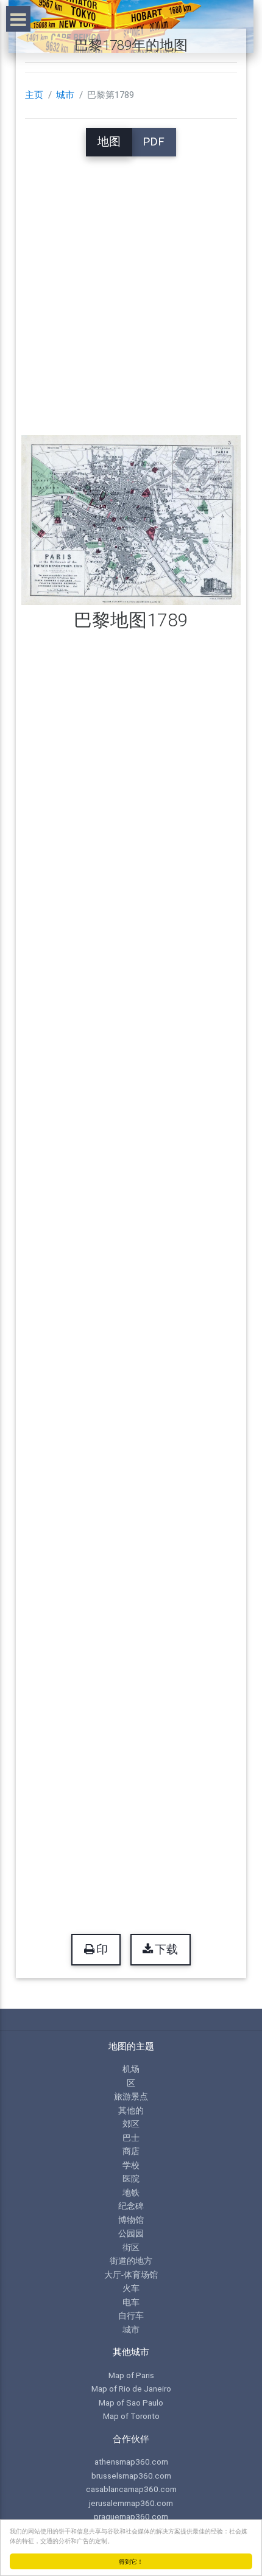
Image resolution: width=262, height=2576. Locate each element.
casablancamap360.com (131, 2489)
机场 (131, 2069)
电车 (131, 2302)
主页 (34, 95)
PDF (154, 142)
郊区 (131, 2124)
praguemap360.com (131, 2516)
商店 (131, 2151)
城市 (65, 95)
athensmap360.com (131, 2462)
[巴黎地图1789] (131, 520)
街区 (131, 2247)
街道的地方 (131, 2261)
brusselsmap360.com (131, 2476)
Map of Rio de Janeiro (131, 2389)
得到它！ (131, 2561)
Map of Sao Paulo (131, 2403)
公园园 (131, 2233)
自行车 (131, 2315)
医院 (131, 2179)
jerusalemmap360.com (131, 2503)
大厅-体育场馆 (131, 2275)
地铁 (131, 2193)
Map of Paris (131, 2375)
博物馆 (131, 2220)
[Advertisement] (131, 287)
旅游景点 (131, 2096)
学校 (131, 2165)
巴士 (131, 2138)
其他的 (131, 2110)
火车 (131, 2288)
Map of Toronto (131, 2416)
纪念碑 (131, 2206)
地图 (109, 142)
